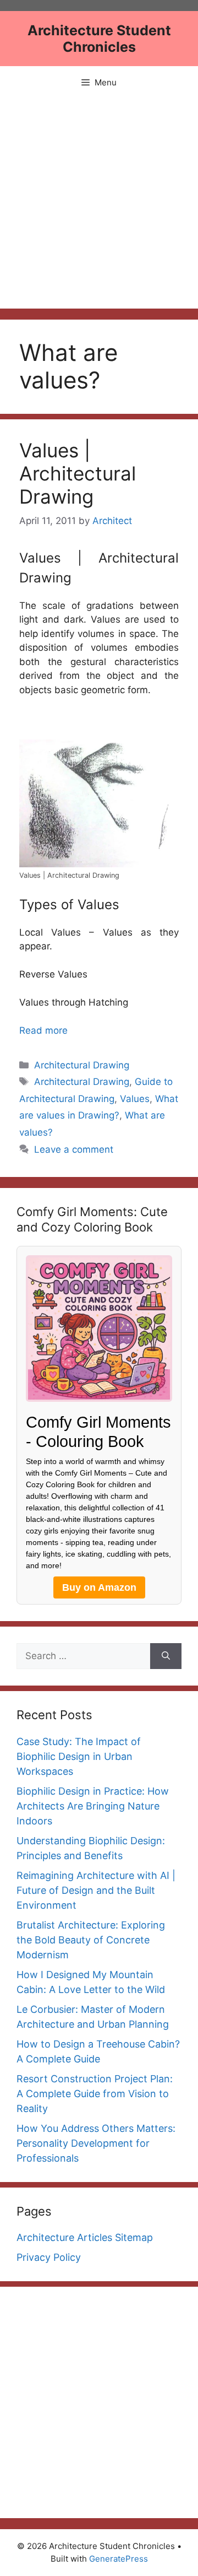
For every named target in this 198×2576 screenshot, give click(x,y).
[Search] (166, 1656)
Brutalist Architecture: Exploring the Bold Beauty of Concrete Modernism (91, 1940)
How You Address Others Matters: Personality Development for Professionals (96, 2143)
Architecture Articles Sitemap (85, 2237)
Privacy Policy (49, 2257)
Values (135, 1099)
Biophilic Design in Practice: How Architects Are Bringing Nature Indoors (93, 1806)
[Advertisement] (99, 204)
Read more (43, 1030)
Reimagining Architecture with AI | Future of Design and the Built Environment (96, 1890)
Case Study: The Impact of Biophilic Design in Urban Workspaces (79, 1756)
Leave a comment (74, 1149)
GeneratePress (119, 2559)
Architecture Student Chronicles (99, 39)
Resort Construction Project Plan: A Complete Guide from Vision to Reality (95, 2094)
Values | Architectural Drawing (78, 473)
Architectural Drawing (82, 1065)
